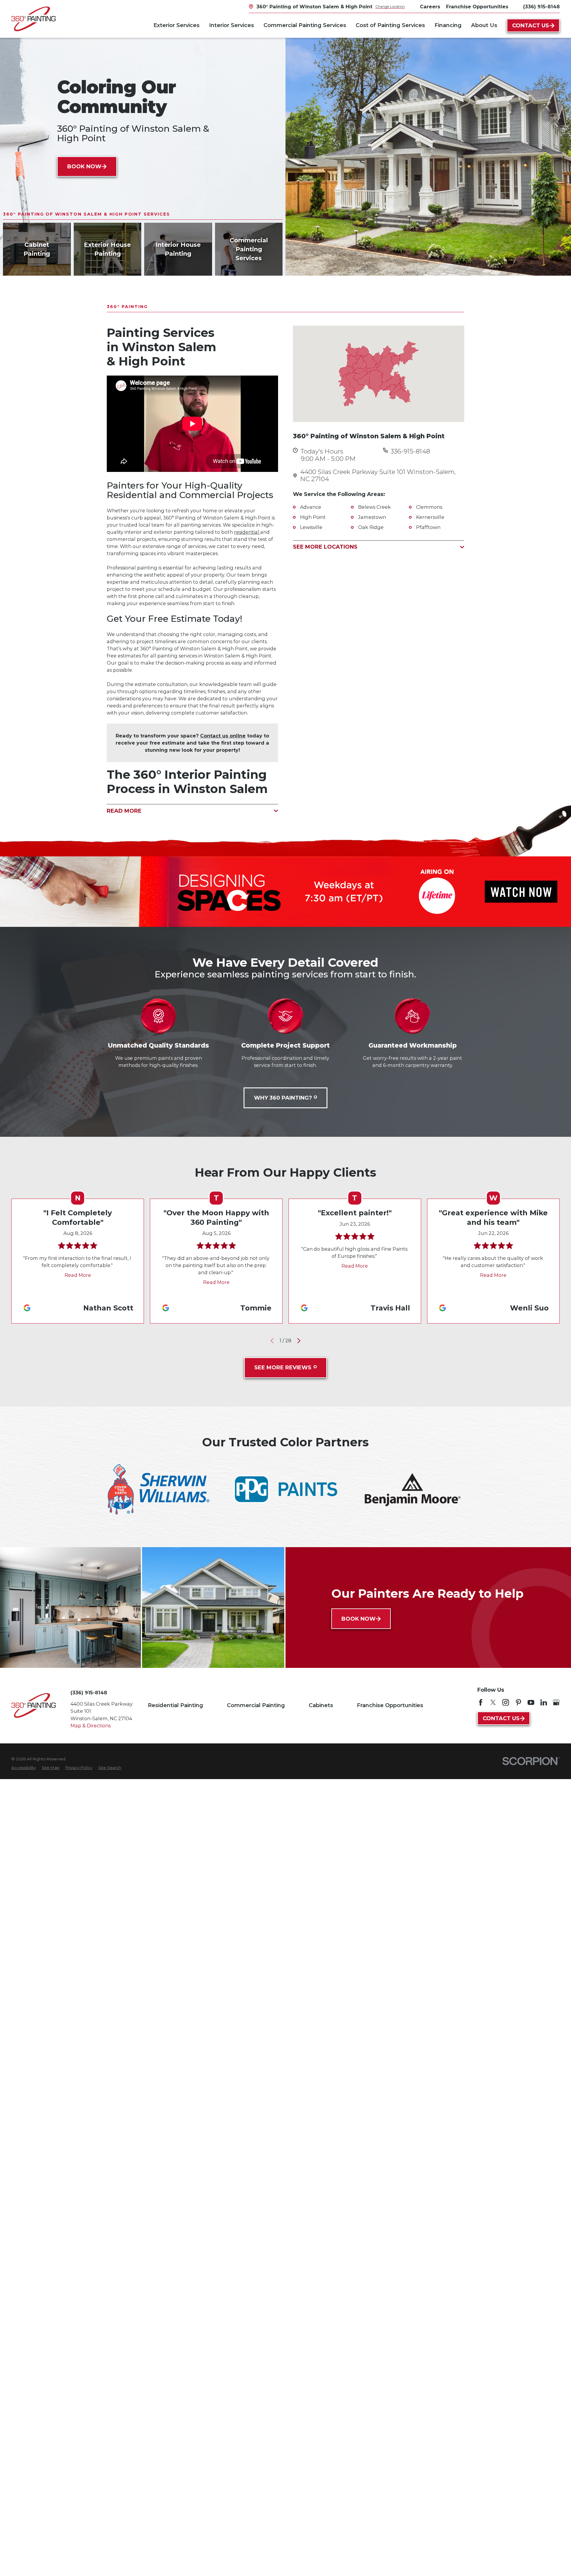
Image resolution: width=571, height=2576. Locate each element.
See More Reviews (283, 1368)
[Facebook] (481, 1702)
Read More (78, 1275)
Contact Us (531, 26)
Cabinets (321, 1705)
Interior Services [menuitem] (232, 25)
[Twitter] (493, 1702)
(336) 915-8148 (541, 7)
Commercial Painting (256, 1705)
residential (247, 532)
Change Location (390, 6)
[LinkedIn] (544, 1702)
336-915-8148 (410, 451)
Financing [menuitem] (448, 25)
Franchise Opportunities (390, 1705)
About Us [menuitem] (484, 25)
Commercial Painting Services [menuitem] (305, 25)
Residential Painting (175, 1705)
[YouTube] (531, 1702)
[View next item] (299, 1341)
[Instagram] (506, 1702)
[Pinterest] (518, 1702)
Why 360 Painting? (283, 1098)
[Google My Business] (556, 1702)
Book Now (84, 167)
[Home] (33, 19)
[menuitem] (23, 1767)
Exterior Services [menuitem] (177, 25)
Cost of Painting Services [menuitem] (390, 25)
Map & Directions (91, 1726)
